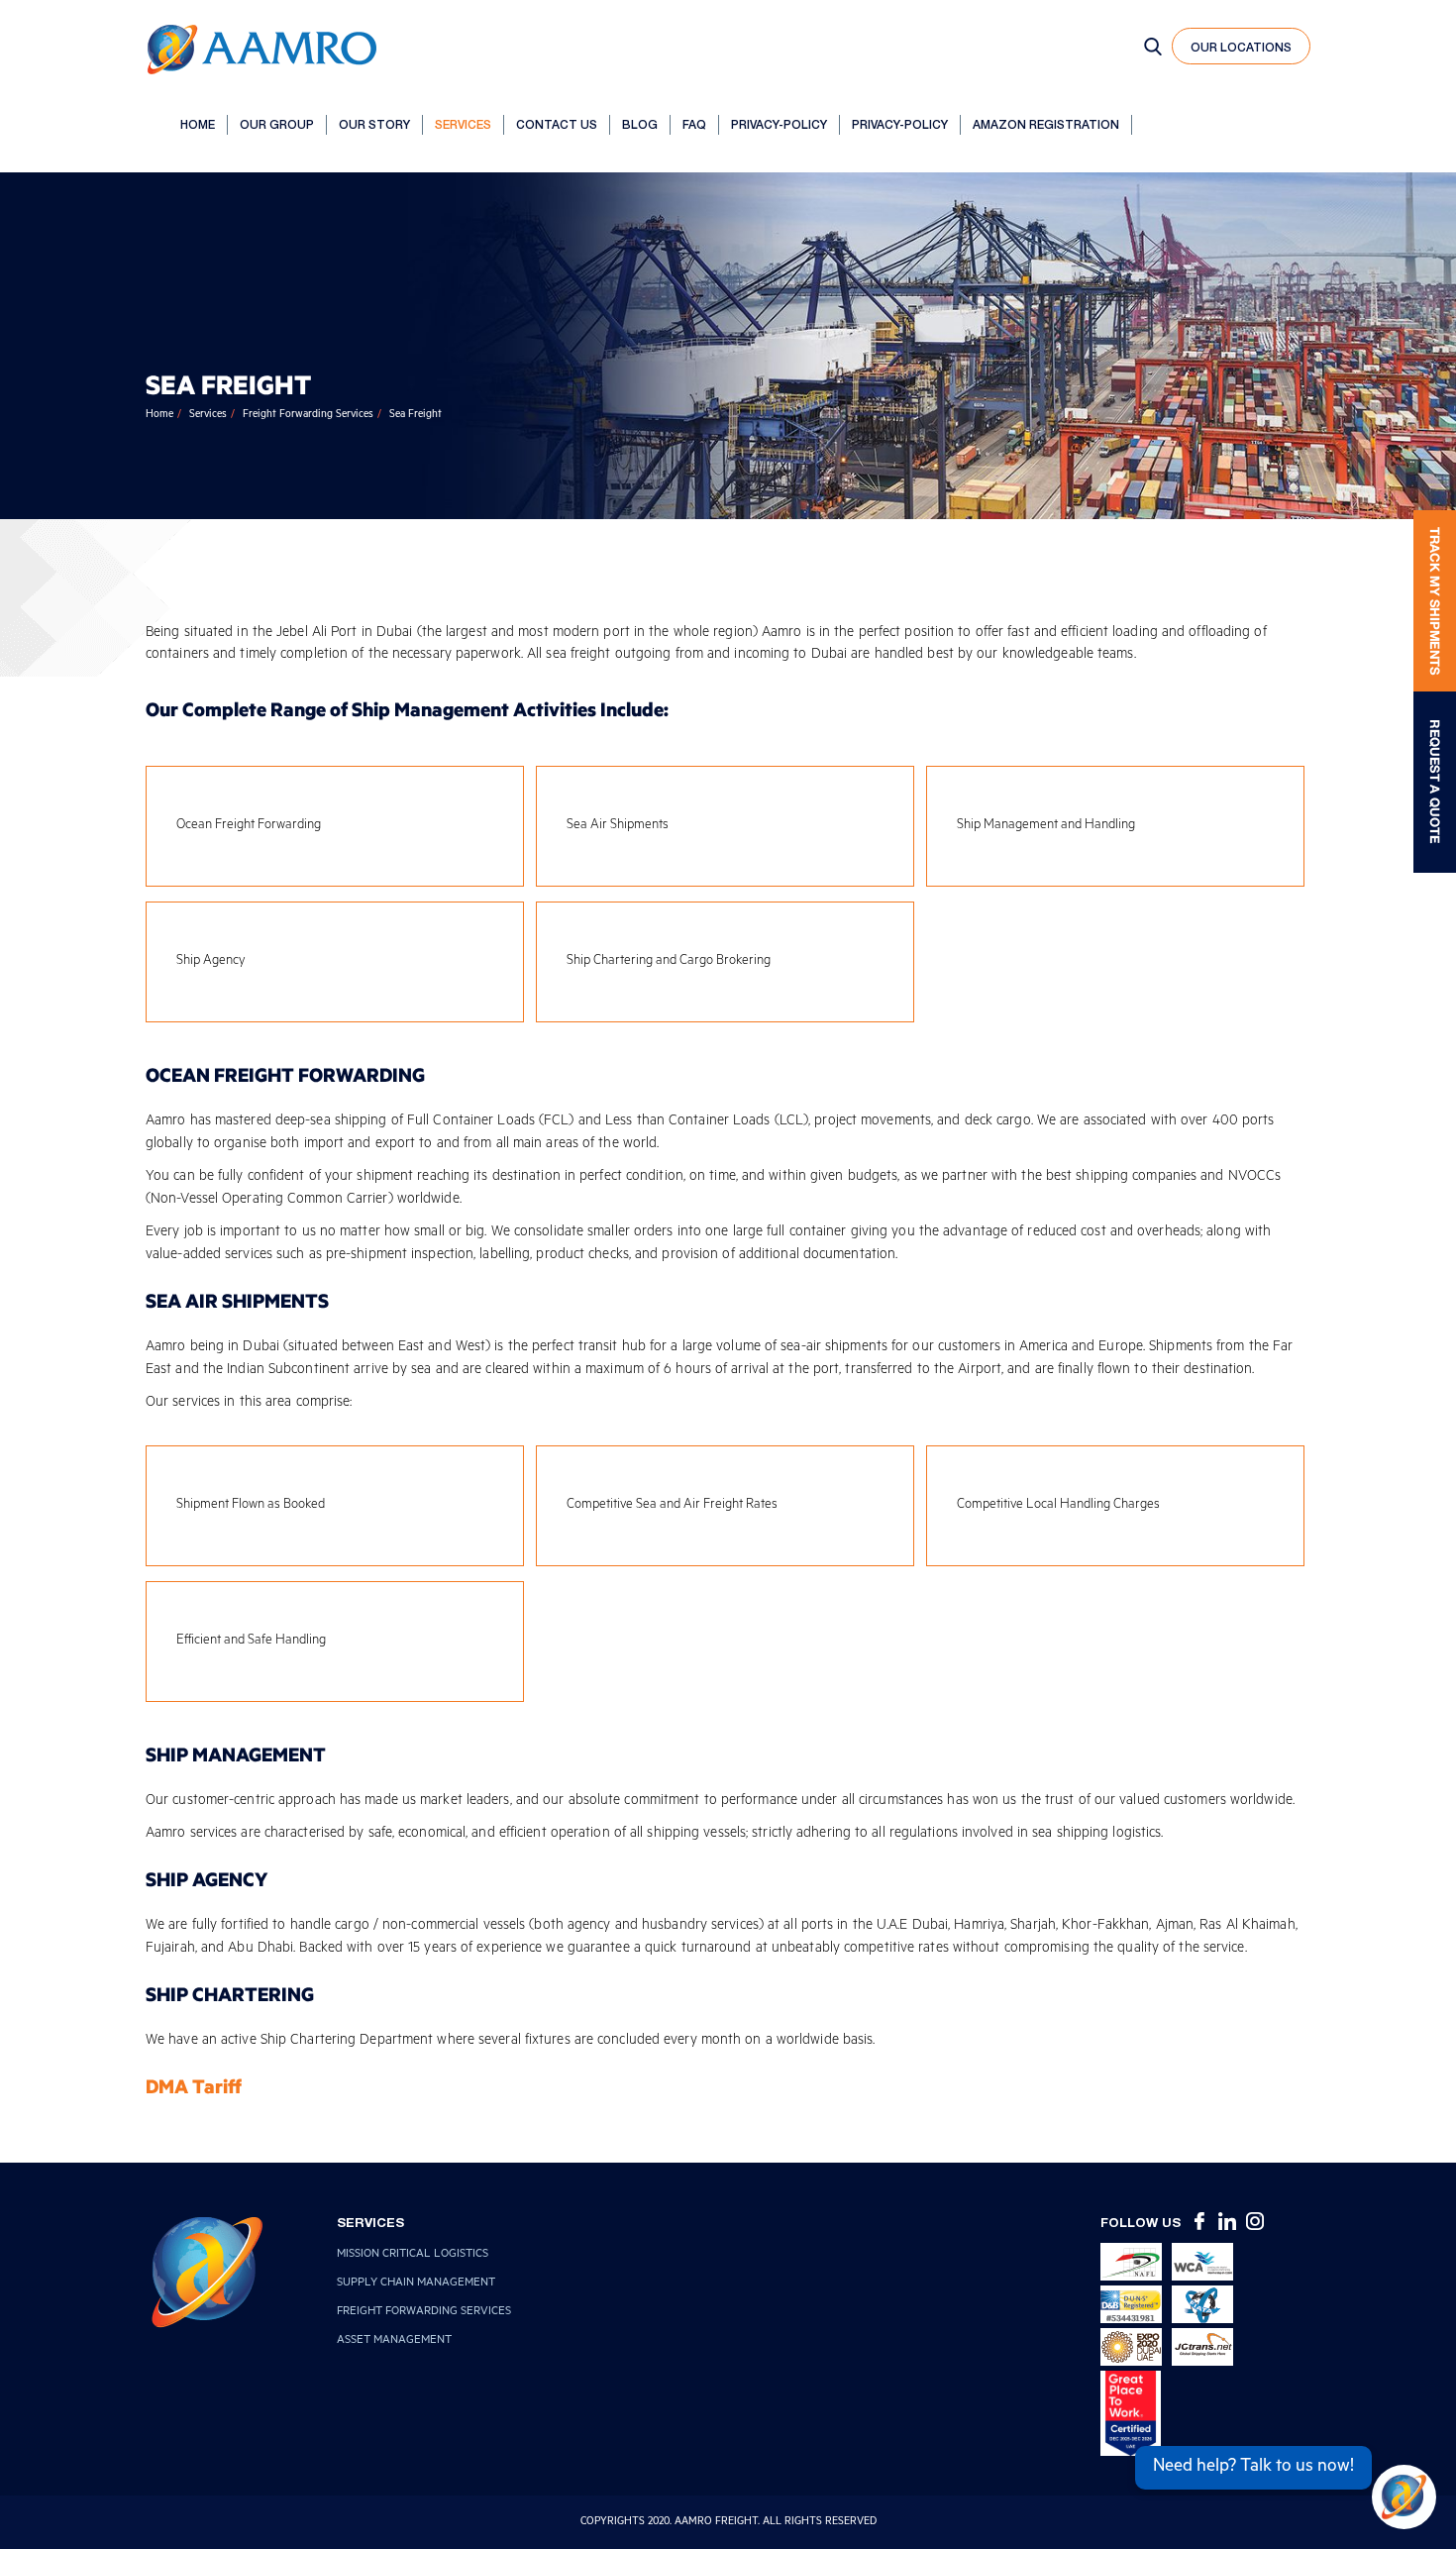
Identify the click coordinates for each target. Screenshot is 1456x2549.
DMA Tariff (194, 2085)
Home (198, 124)
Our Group (277, 124)
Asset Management (394, 2341)
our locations (1241, 47)
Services (463, 124)
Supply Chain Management (416, 2284)
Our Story (374, 124)
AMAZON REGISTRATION (1046, 124)
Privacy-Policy (779, 124)
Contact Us (557, 124)
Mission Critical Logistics (413, 2255)
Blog (640, 124)
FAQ (694, 124)
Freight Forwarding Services (308, 415)
